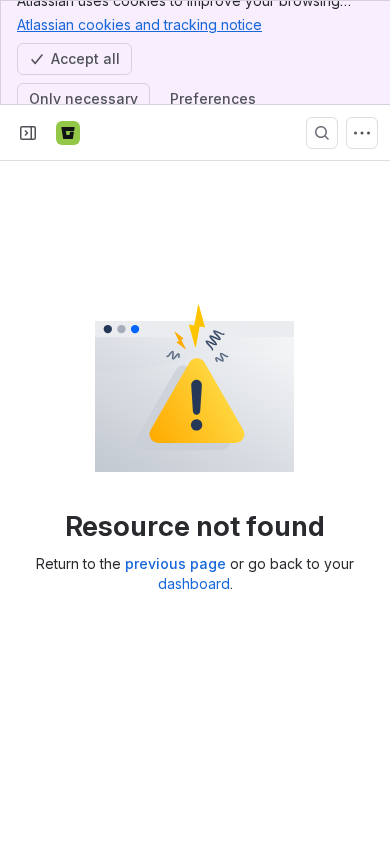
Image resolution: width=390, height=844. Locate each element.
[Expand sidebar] (28, 133)
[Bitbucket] (68, 133)
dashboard (194, 583)
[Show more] (362, 133)
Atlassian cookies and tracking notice (139, 24)
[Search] (322, 133)
